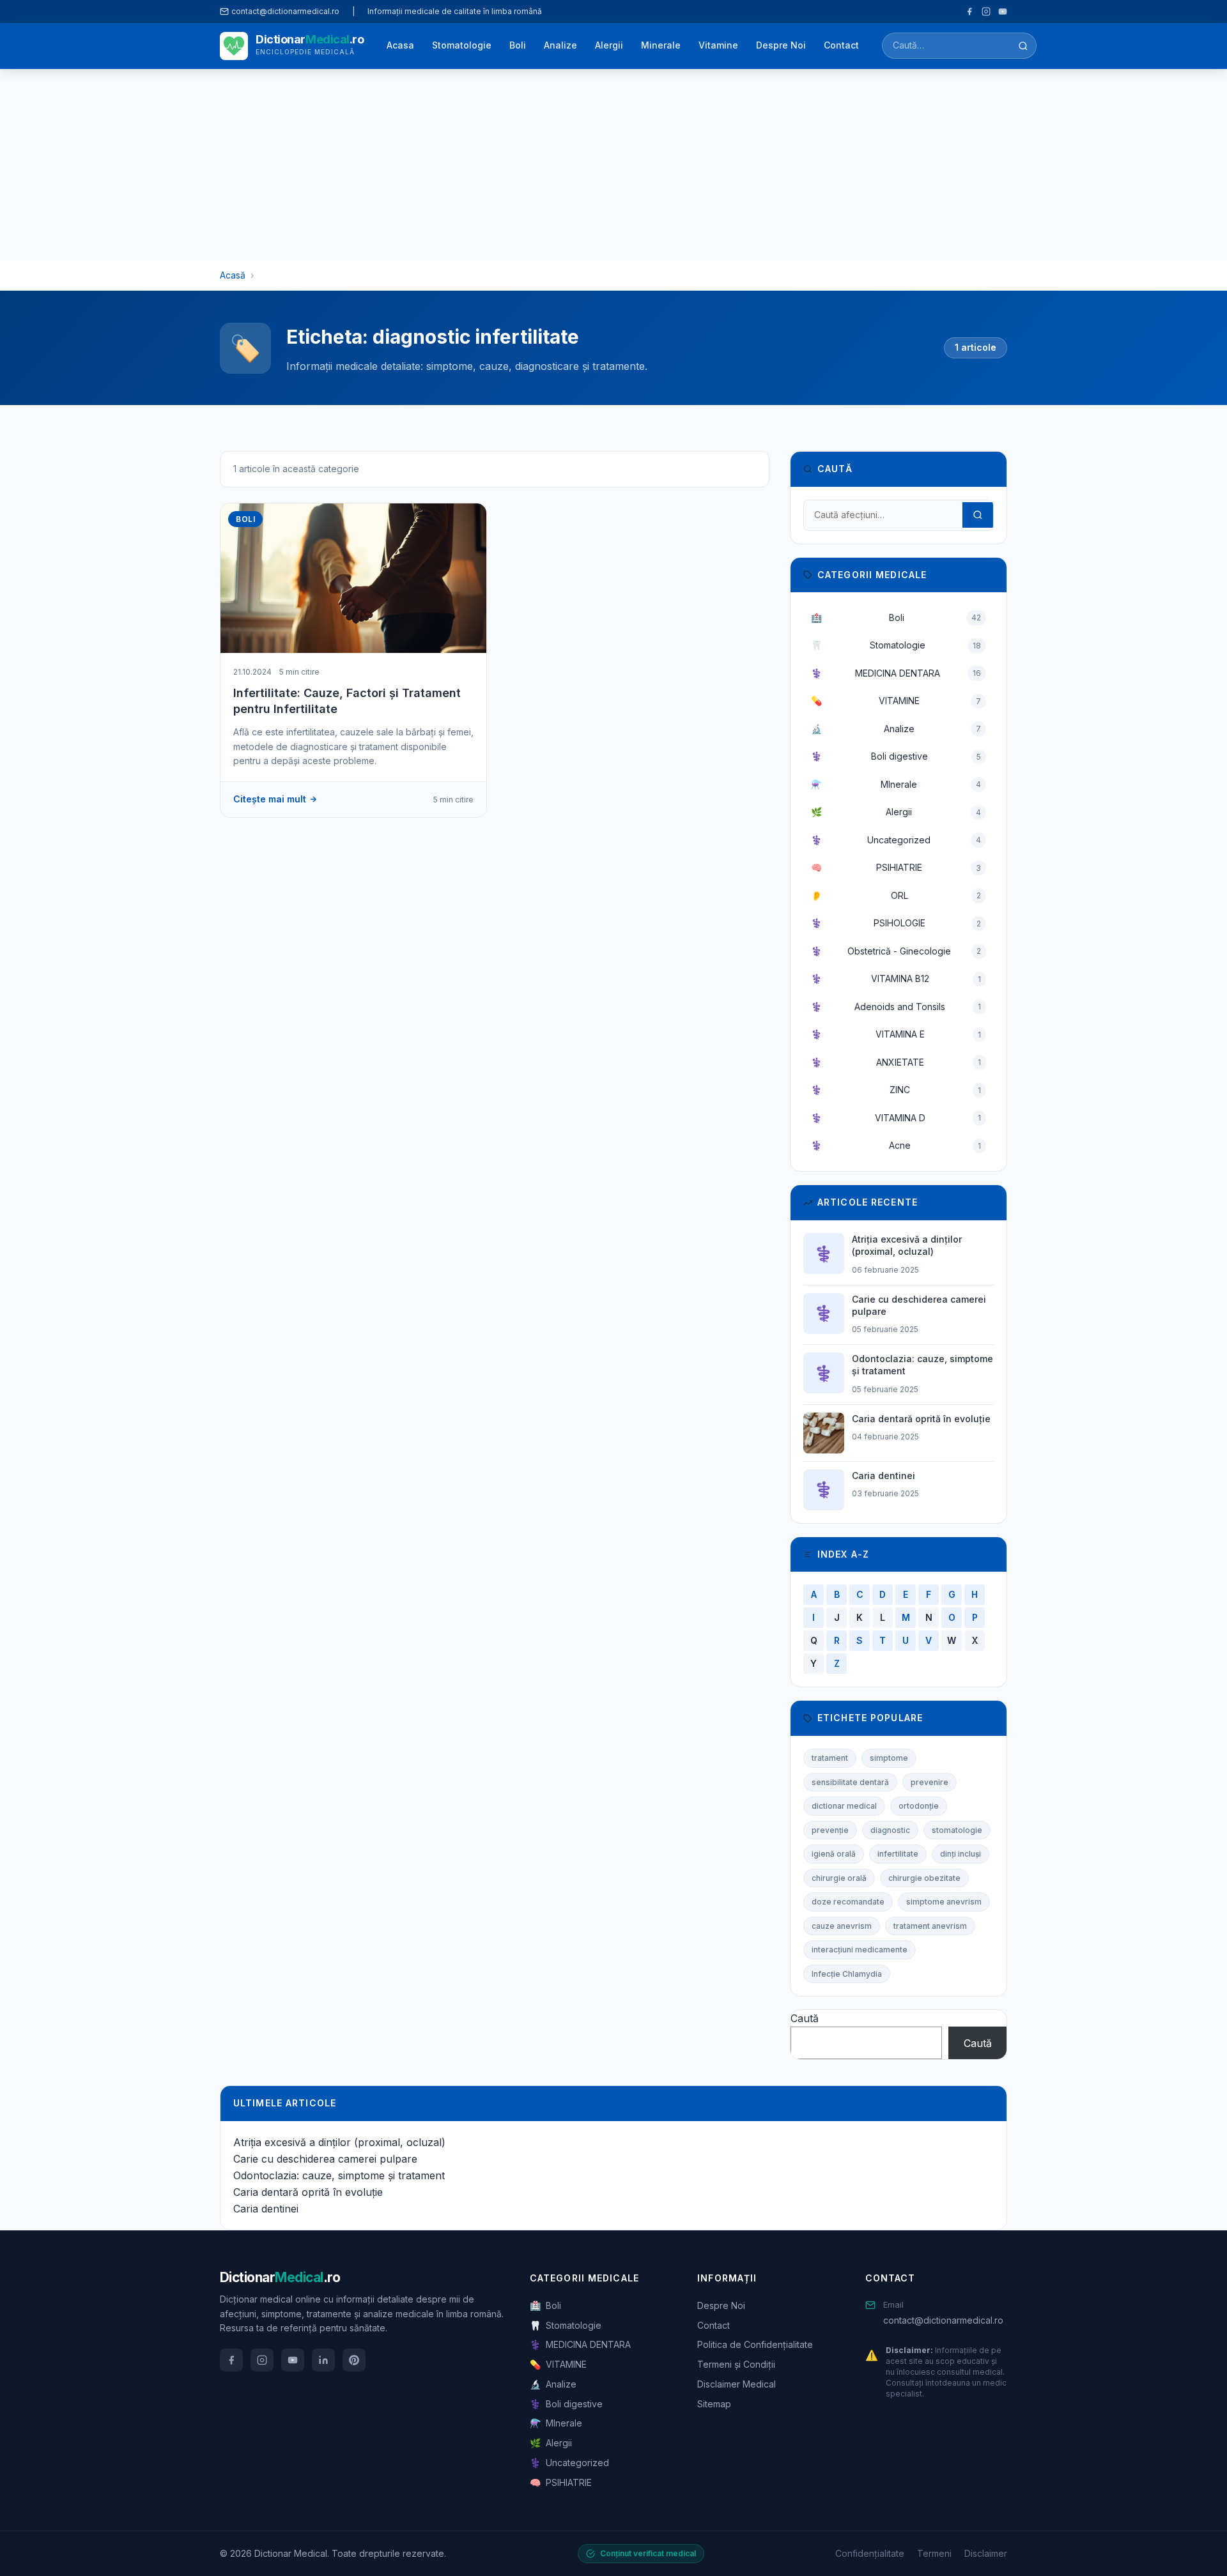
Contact (841, 45)
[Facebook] (969, 11)
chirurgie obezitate (924, 1878)
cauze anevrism (842, 1926)
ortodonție (919, 1806)
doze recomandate (848, 1902)
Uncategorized (896, 840)
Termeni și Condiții (736, 2364)
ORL (896, 895)
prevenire (930, 1782)
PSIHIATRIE (896, 867)
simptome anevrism (944, 1902)
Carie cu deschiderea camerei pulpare (325, 2159)
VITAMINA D (896, 1118)
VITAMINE (896, 701)
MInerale (896, 784)
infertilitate (898, 1854)
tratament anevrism (930, 1926)
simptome (889, 1758)
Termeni (934, 2553)
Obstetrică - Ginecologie (896, 951)
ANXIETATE (896, 1062)
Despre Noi (781, 45)
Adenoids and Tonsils (896, 1007)
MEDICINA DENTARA (896, 673)
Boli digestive (896, 756)
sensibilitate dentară (850, 1782)
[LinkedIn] (323, 2360)
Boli (518, 45)
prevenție (830, 1830)
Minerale (661, 45)
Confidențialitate (870, 2553)
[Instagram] (986, 11)
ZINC (896, 1090)
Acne (896, 1145)
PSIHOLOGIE (896, 923)
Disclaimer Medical (737, 2384)
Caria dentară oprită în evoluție (308, 2192)
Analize (560, 45)
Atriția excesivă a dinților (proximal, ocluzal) (339, 2142)
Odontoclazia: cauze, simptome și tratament (339, 2175)
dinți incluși (961, 1854)
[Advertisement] (613, 165)
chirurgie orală (839, 1878)
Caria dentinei (266, 2209)
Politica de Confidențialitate (755, 2344)
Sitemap (714, 2404)
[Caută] (1023, 46)
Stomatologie (462, 45)
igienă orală (834, 1854)
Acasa (400, 45)
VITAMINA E (896, 1034)
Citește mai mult (270, 799)
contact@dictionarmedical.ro (943, 2320)
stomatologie (957, 1830)
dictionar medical (844, 1806)
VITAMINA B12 (896, 978)
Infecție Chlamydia (847, 1974)
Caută (805, 2018)
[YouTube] (1003, 11)
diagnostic (890, 1830)
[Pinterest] (354, 2360)
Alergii (609, 45)
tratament (830, 1758)
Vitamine (718, 45)
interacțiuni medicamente (860, 1950)
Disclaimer (986, 2553)
